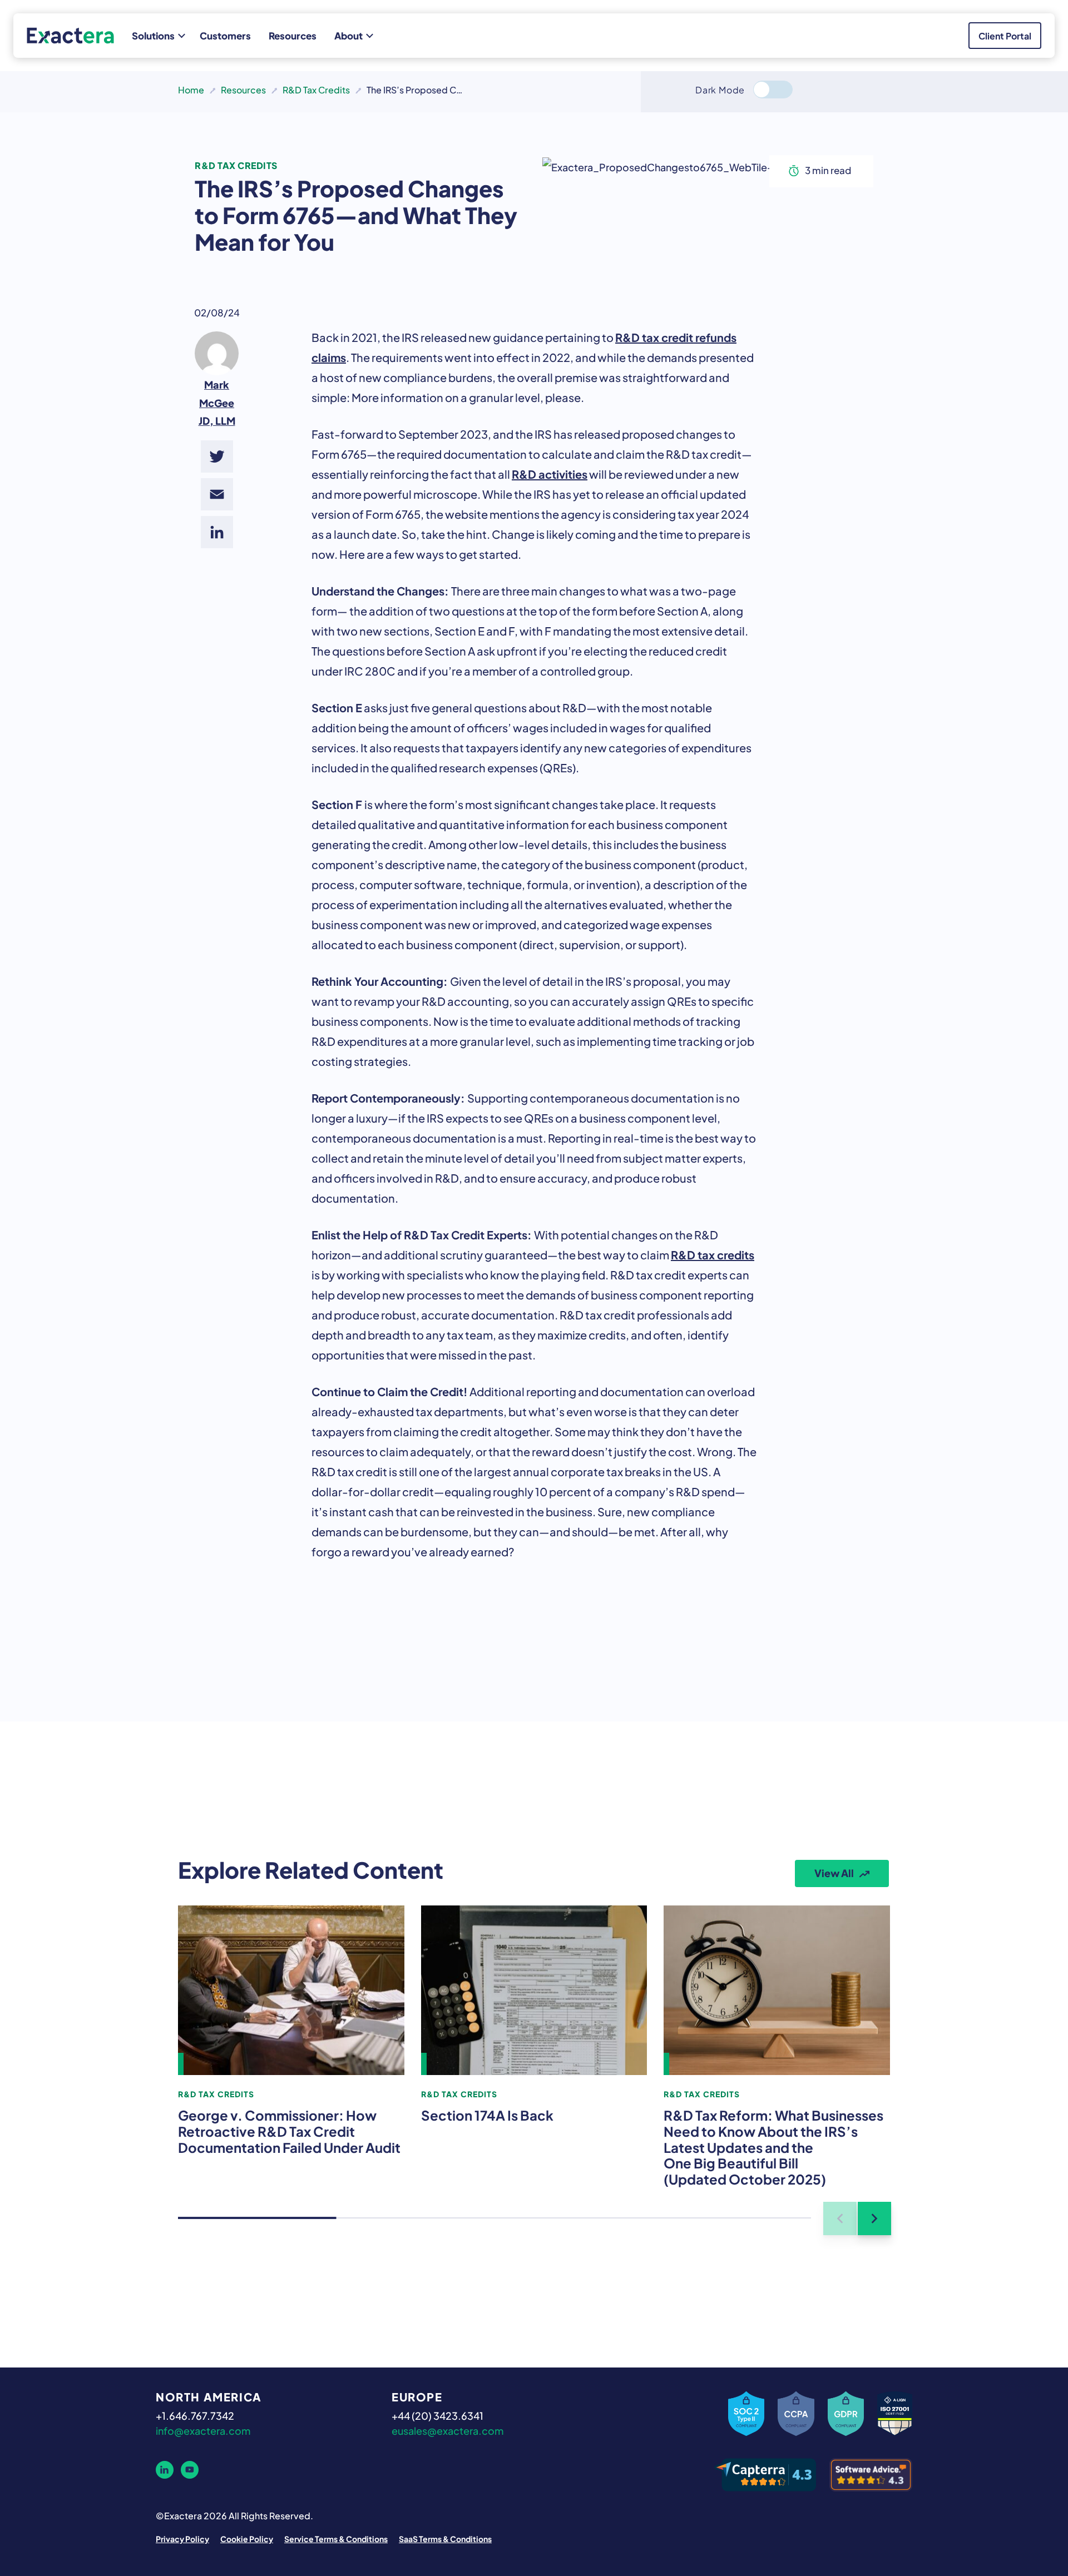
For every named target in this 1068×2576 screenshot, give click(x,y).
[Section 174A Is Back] (534, 1990)
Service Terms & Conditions (336, 2538)
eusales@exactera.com (448, 2430)
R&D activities (550, 473)
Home (191, 89)
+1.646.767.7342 (195, 2415)
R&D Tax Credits (316, 89)
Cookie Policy (247, 2538)
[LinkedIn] (217, 532)
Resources (243, 89)
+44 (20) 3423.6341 (437, 2415)
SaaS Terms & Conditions (445, 2538)
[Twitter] (217, 456)
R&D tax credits (713, 1254)
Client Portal (1005, 35)
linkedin (165, 2470)
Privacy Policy (182, 2538)
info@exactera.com (203, 2430)
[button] (874, 2218)
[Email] (217, 494)
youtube (190, 2470)
